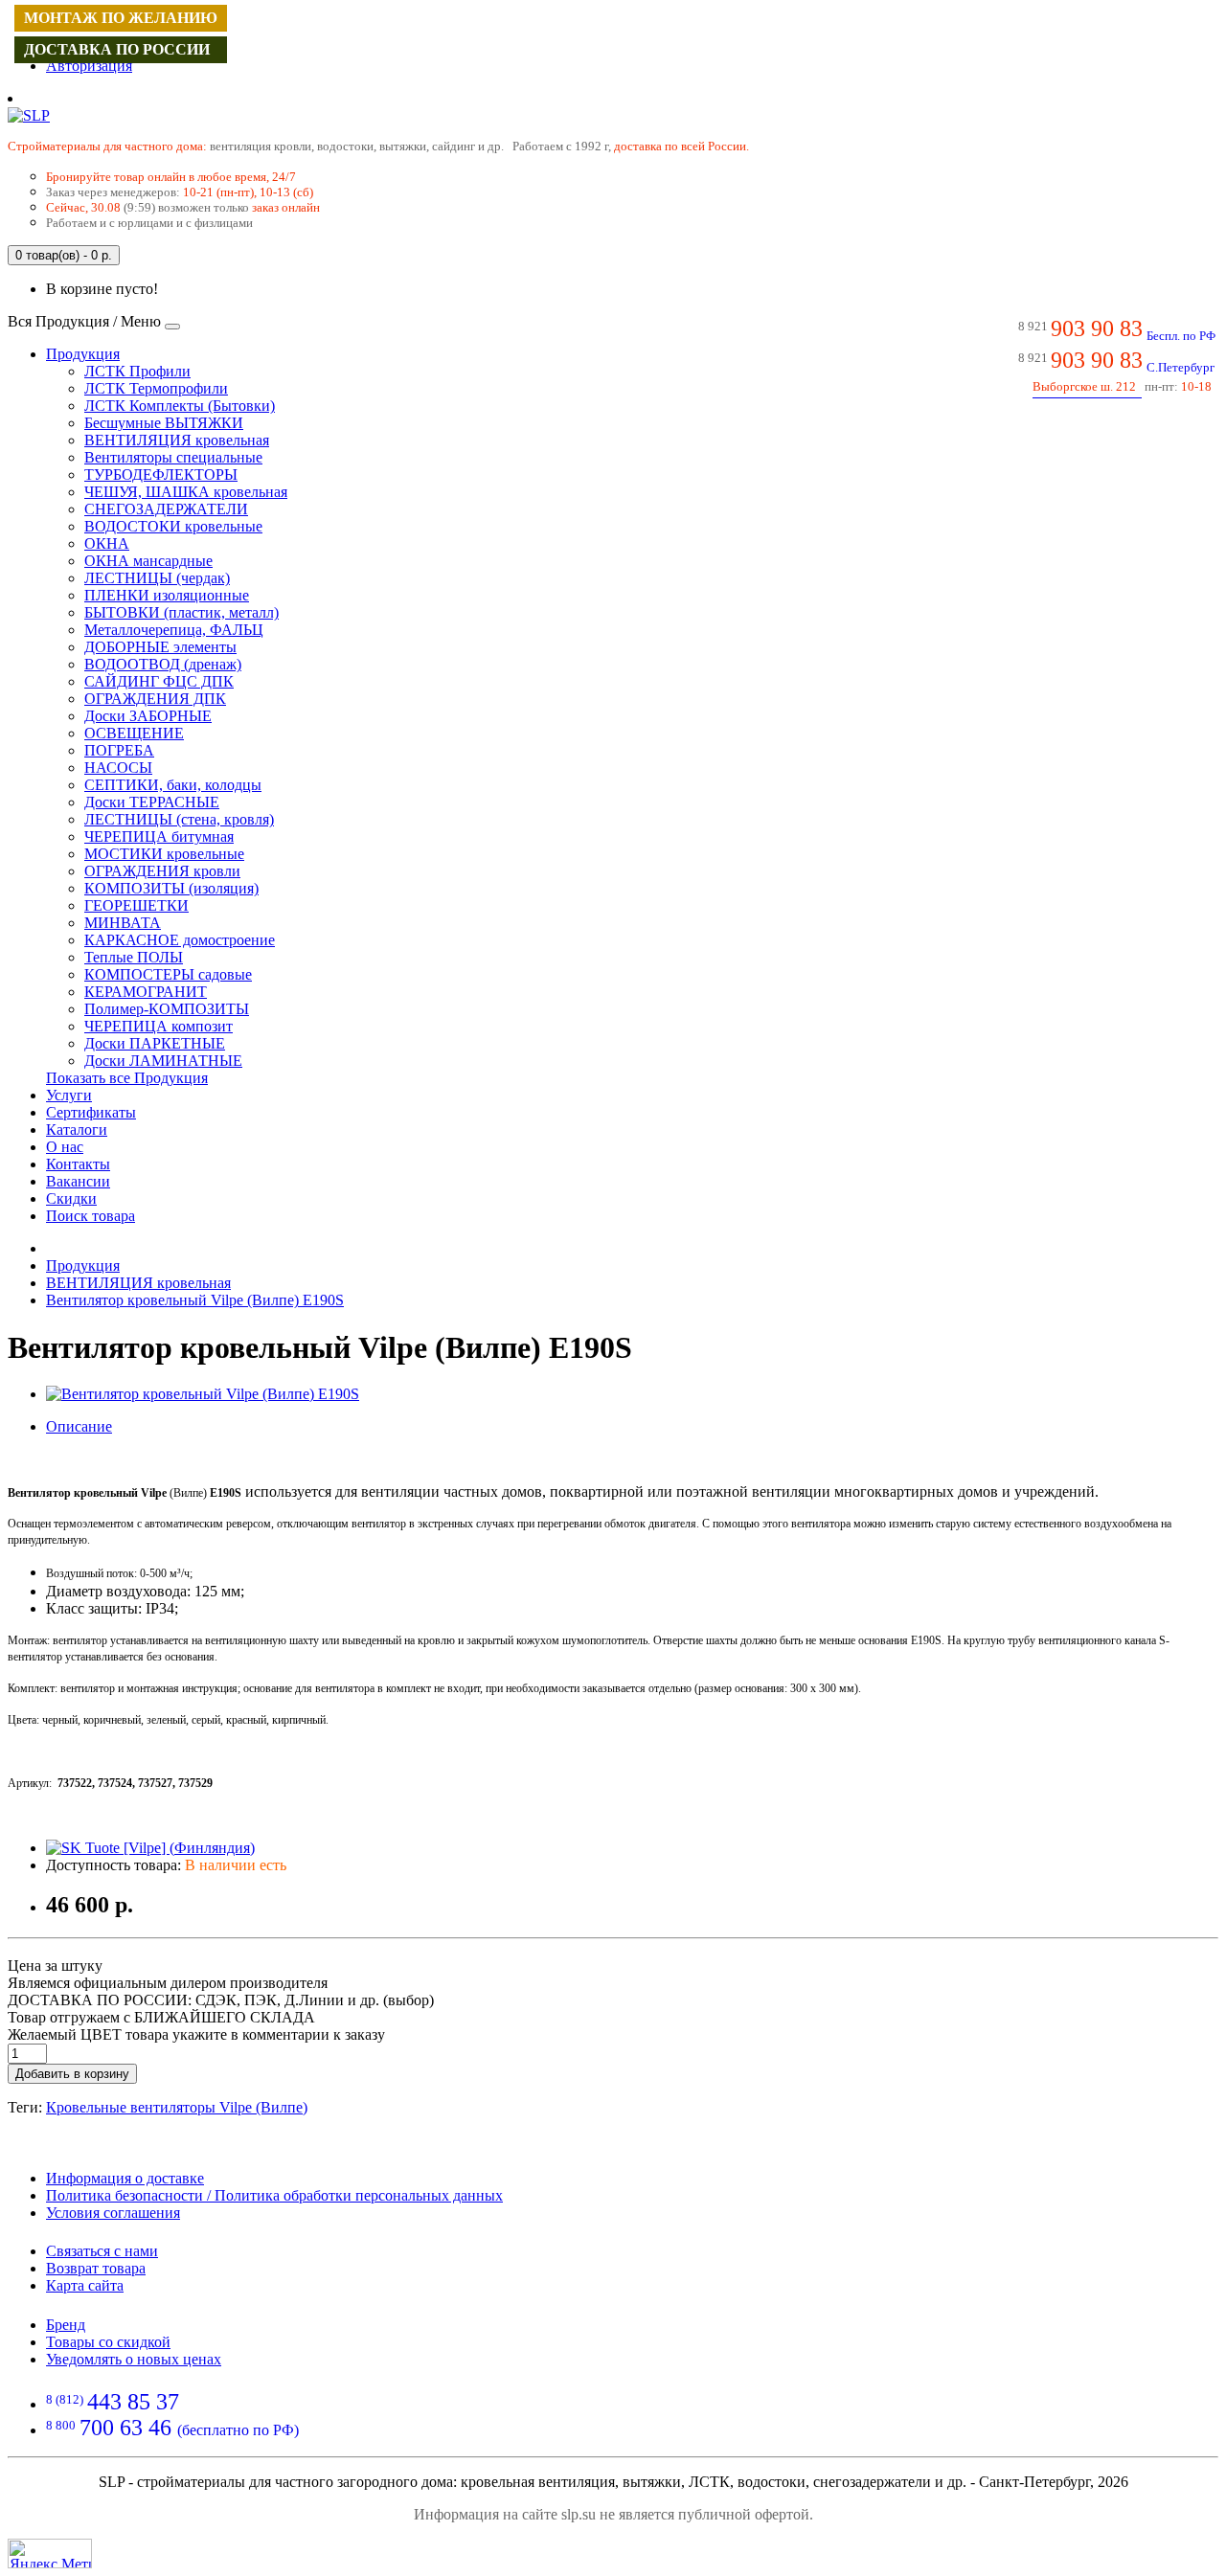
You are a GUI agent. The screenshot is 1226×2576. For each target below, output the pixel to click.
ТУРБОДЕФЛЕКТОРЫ (161, 475)
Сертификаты (91, 1112)
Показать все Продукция (127, 1078)
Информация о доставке (125, 2178)
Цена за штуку (55, 1966)
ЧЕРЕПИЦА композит (159, 1026)
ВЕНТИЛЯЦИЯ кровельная (177, 440)
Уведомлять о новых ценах (134, 2359)
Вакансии (78, 1181)
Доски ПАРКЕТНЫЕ (155, 1043)
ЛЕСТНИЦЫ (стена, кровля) (179, 819)
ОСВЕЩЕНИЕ (134, 733)
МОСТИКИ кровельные (164, 854)
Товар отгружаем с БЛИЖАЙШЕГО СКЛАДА (161, 2017)
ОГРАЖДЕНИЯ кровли (162, 871)
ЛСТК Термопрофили (156, 388)
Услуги (69, 1095)
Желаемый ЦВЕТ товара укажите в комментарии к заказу (196, 2034)
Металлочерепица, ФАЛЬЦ (174, 630)
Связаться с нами (102, 2251)
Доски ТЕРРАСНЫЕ (152, 802)
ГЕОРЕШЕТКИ (136, 905)
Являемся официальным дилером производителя (168, 1983)
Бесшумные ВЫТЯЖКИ (164, 423)
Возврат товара (96, 2268)
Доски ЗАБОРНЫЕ (148, 716)
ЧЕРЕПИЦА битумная (159, 836)
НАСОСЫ (118, 768)
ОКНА (107, 543)
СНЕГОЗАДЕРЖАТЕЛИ (166, 509)
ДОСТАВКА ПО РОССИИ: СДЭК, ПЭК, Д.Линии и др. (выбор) (221, 2000)
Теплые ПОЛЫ (134, 957)
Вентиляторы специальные (173, 457)
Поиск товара (91, 1216)
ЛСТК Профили (137, 371)
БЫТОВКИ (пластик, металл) (182, 612)
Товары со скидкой (108, 2342)
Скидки (71, 1198)
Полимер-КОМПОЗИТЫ (167, 1009)
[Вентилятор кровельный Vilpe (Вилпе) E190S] (203, 1394)
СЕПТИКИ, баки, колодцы (173, 785)
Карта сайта (85, 2285)
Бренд (66, 2325)
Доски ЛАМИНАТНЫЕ (163, 1061)
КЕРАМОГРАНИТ (146, 992)
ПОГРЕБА (119, 750)
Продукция (83, 354)
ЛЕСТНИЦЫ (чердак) (157, 578)
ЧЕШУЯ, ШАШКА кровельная (186, 492)
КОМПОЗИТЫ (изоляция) (171, 888)
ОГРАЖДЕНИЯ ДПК (155, 699)
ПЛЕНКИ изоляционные (167, 595)
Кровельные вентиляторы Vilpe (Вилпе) (177, 2107)
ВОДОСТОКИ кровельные (173, 526)
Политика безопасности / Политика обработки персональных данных (274, 2195)
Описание (79, 1426)
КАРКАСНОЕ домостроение (180, 940)
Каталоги (77, 1130)
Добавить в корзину (72, 2074)
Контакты (78, 1164)
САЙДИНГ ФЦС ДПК (159, 681)
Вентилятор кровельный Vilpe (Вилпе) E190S (195, 1300)
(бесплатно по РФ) (172, 2430)
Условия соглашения (113, 2213)
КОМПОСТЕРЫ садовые (168, 974)
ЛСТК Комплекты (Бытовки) (180, 406)
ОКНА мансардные (148, 561)
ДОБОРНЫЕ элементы (160, 647)
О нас (65, 1147)
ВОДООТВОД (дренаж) (163, 664)
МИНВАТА (123, 923)
